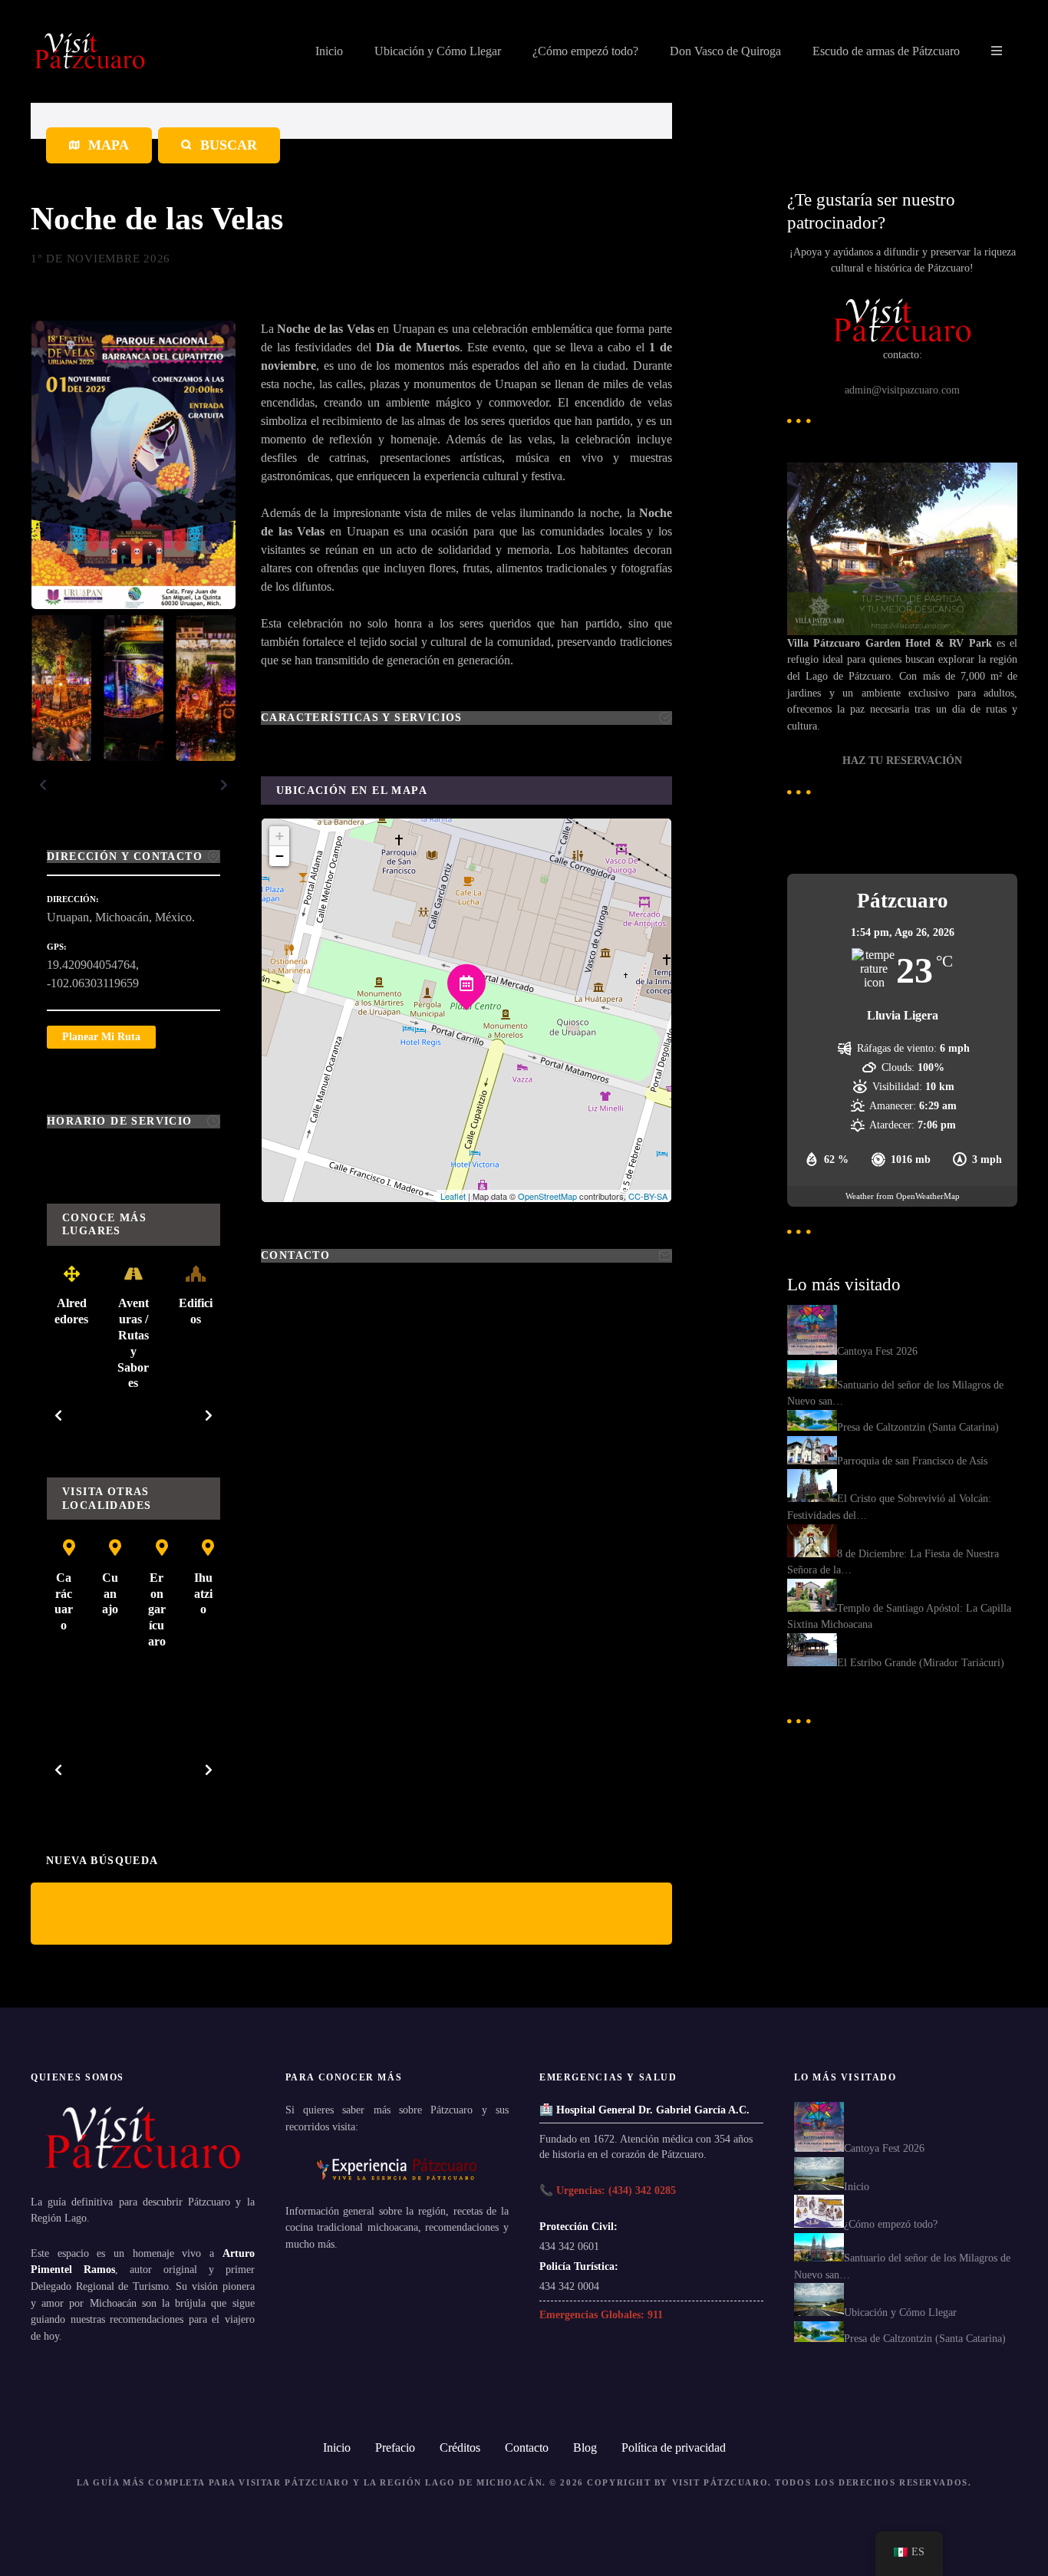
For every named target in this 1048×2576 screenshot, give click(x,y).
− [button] (280, 856)
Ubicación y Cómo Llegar (438, 51)
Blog (585, 2448)
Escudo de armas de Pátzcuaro (886, 51)
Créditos (460, 2448)
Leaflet (453, 1196)
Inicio (329, 51)
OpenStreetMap (547, 1196)
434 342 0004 (569, 2286)
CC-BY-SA (648, 1196)
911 (655, 2314)
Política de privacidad (674, 2448)
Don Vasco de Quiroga (725, 51)
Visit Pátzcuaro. (722, 2482)
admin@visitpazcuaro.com (902, 390)
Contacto (527, 2448)
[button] (43, 785)
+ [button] (280, 836)
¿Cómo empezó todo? (585, 51)
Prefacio (395, 2448)
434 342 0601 (569, 2246)
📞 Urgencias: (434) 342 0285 (608, 2190)
